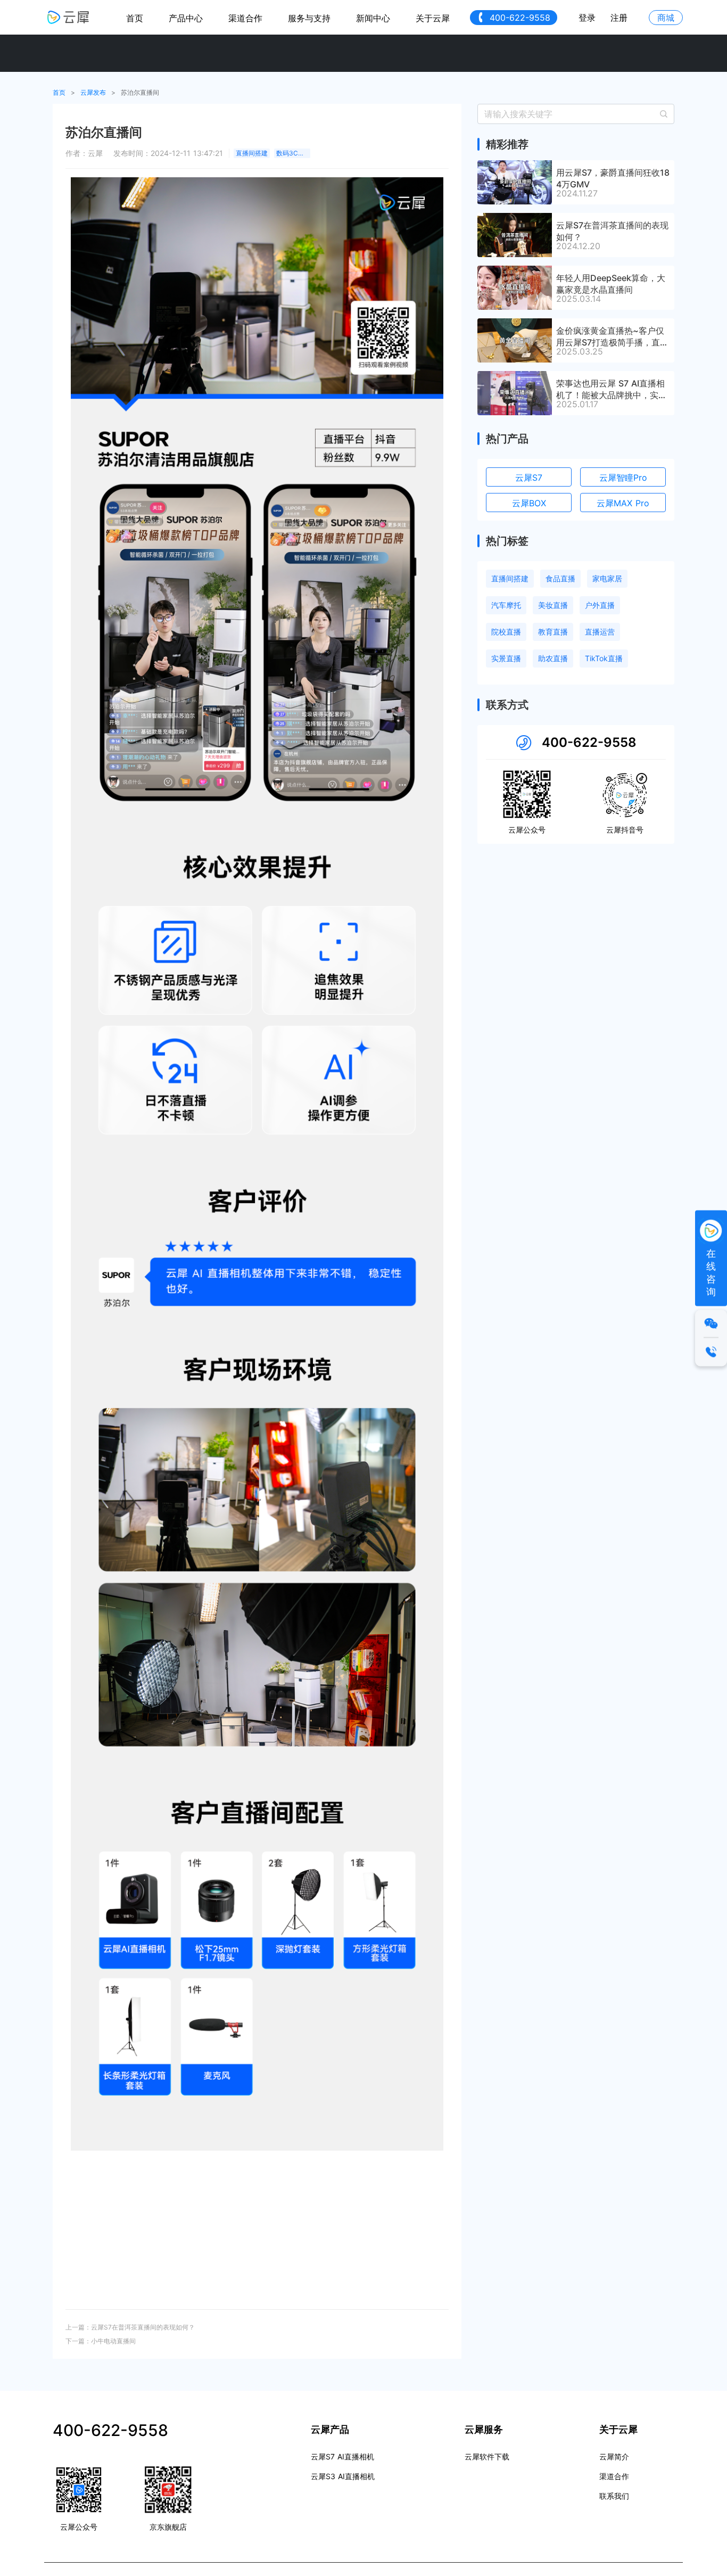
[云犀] (68, 17)
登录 (587, 18)
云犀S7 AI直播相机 (342, 2456)
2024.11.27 (577, 193)
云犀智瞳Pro (623, 478)
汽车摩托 (506, 605)
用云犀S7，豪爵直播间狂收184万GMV (613, 178)
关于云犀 (433, 18)
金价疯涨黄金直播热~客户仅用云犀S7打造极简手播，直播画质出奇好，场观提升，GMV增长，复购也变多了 (613, 336)
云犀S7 (529, 478)
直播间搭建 (252, 153)
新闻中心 (373, 18)
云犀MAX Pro (623, 503)
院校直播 (506, 632)
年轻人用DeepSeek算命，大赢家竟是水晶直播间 (611, 283)
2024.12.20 (578, 246)
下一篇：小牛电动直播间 (101, 2341)
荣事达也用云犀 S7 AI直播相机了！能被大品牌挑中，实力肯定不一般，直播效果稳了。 (612, 389)
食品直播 (560, 578)
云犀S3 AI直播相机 (343, 2476)
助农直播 (553, 658)
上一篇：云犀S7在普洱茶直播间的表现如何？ (130, 2327)
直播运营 (600, 632)
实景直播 (506, 658)
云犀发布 (93, 92)
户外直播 (600, 605)
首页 (135, 18)
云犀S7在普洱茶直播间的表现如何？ (612, 231)
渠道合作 (245, 18)
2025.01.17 (577, 404)
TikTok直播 (604, 658)
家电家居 (607, 578)
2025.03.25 (580, 351)
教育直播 (553, 632)
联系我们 (614, 2496)
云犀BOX (529, 503)
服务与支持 (309, 18)
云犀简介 (614, 2456)
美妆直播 (553, 605)
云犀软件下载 (487, 2456)
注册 (619, 18)
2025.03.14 (579, 299)
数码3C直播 (293, 153)
